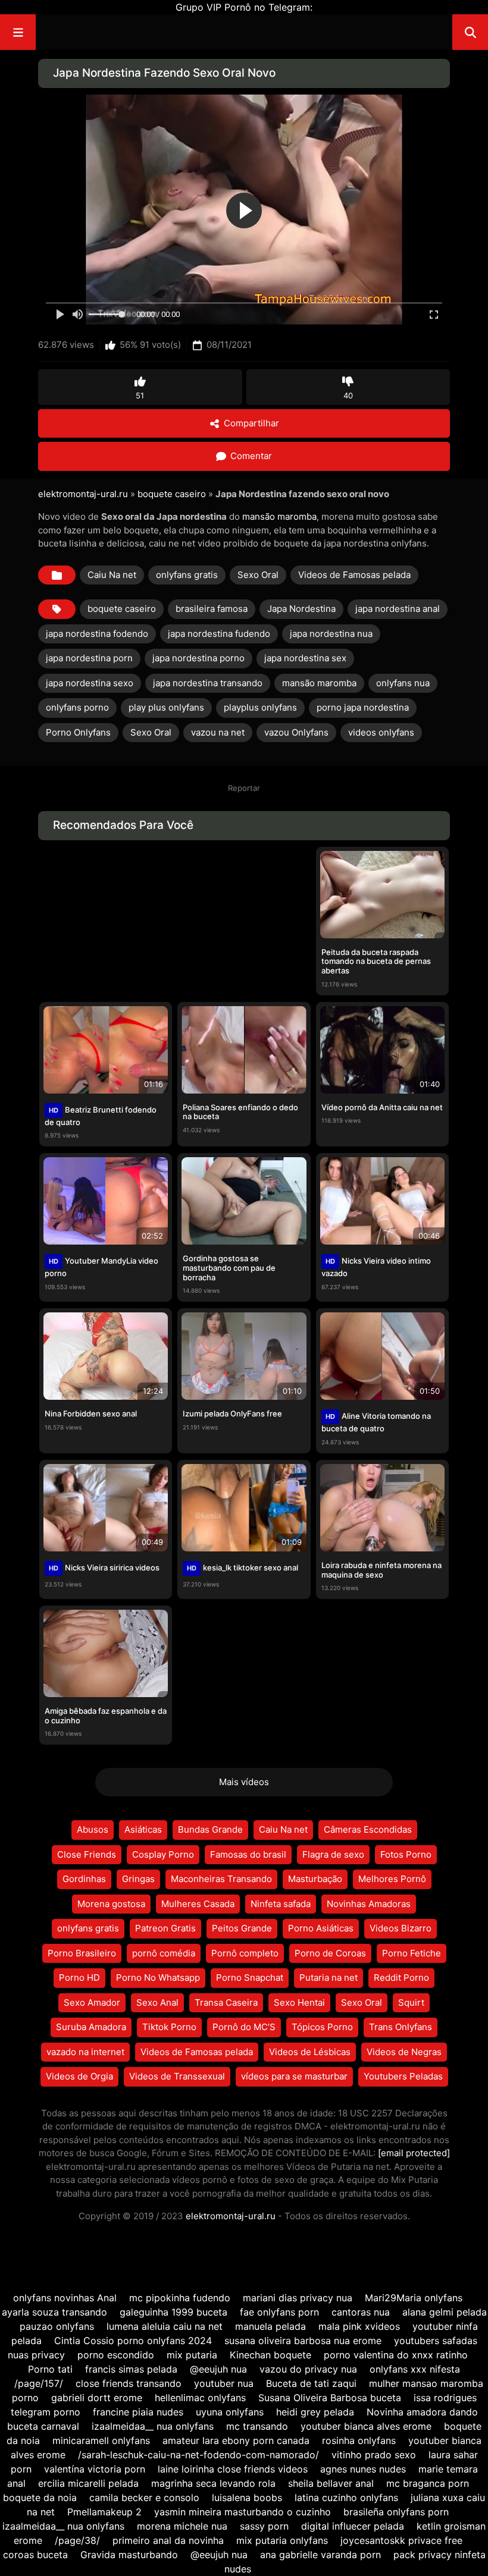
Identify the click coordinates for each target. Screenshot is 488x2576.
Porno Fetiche (412, 1953)
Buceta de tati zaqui (311, 2383)
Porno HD (79, 1977)
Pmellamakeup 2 (104, 2512)
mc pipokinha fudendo (180, 2298)
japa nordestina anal (398, 609)
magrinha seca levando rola (213, 2483)
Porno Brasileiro (82, 1953)
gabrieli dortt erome (97, 2398)
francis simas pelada (131, 2369)
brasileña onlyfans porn (396, 2512)
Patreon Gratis (165, 1928)
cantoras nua (361, 2312)
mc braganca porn (428, 2483)
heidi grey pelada (315, 2412)
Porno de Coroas (330, 1953)
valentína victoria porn (95, 2469)
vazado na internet (85, 2052)
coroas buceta (35, 2555)
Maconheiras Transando (221, 1879)
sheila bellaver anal (331, 2483)
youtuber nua (224, 2383)
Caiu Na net (112, 575)
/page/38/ (77, 2540)
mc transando (257, 2426)
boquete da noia (40, 2498)
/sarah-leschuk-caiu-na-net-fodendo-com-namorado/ (198, 2455)
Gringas (138, 1879)
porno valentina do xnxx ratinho (396, 2355)
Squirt (411, 2002)
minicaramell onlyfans (101, 2440)
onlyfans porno (77, 707)
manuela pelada (270, 2326)
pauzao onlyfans (57, 2326)
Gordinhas (84, 1879)
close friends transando (129, 2383)
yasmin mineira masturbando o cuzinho (243, 2512)
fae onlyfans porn (279, 2312)
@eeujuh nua (218, 2369)
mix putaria (192, 2355)
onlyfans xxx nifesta (415, 2369)
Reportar (244, 788)
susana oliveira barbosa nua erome (303, 2341)
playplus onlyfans (260, 707)
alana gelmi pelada (445, 2312)
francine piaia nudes (138, 2412)
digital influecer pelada (353, 2526)
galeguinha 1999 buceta (173, 2312)
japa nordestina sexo (90, 683)
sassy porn (264, 2526)
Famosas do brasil (248, 1854)
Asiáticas (143, 1829)
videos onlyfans (381, 732)
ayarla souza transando (54, 2312)
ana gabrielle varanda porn (320, 2555)
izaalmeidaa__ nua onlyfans (153, 2426)
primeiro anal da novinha (168, 2540)
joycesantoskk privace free (401, 2540)
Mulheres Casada (198, 1904)
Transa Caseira (226, 2002)
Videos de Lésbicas (310, 2052)
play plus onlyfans (166, 707)
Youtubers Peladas (403, 2076)
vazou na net (218, 732)
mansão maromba (279, 516)
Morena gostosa (111, 1904)
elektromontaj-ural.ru (83, 494)
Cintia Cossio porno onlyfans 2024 (133, 2341)
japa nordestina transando (208, 683)
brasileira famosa (212, 609)
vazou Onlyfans (296, 732)
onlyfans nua (403, 683)
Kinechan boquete (270, 2355)
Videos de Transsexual (177, 2076)
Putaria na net (329, 1977)
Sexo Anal (157, 2002)
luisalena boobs (247, 2498)
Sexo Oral (258, 575)
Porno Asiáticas (321, 1928)
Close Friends (87, 1854)
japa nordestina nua (331, 634)
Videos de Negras (404, 2052)
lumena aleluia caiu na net (165, 2326)
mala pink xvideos (359, 2326)
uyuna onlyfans (230, 2412)
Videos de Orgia (79, 2076)
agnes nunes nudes (363, 2469)
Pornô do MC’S (244, 2027)
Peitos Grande (242, 1928)
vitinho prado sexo (374, 2455)
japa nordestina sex (305, 658)
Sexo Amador (92, 2002)
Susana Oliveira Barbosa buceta (330, 2398)
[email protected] (414, 2153)
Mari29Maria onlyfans (414, 2298)
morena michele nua (182, 2526)
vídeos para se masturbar (294, 2076)
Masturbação (315, 1879)
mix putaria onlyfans (282, 2540)
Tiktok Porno (169, 2027)
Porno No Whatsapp (158, 1977)
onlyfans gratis (187, 575)
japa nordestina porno (198, 658)
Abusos (93, 1829)
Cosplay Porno (163, 1854)
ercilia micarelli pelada (88, 2483)
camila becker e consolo (144, 2498)
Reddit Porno (401, 1977)
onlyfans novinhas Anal (65, 2298)
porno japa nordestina (363, 707)
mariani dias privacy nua (298, 2298)
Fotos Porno (406, 1854)
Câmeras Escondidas (368, 1829)
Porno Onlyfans (78, 732)
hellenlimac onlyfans (200, 2398)
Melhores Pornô (392, 1879)
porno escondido (116, 2355)
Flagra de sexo (333, 1854)
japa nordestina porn (89, 658)
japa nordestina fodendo (97, 634)
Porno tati (50, 2369)
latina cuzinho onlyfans (346, 2498)
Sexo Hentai (299, 2002)
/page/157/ (39, 2383)
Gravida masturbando (129, 2555)
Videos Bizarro (401, 1928)
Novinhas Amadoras (369, 1904)
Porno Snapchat (250, 1977)
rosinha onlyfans (359, 2440)
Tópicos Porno (322, 2027)
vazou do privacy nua (308, 2369)
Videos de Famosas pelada (354, 575)
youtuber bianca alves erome (366, 2426)
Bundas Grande (210, 1829)
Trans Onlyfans (401, 2027)
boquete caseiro (172, 494)
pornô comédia (164, 1953)
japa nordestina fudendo (219, 634)
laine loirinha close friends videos (233, 2469)
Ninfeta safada (281, 1904)
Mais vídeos (244, 1782)
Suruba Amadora (91, 2027)
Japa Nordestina (301, 609)
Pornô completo (245, 1953)
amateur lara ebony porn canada (236, 2440)
